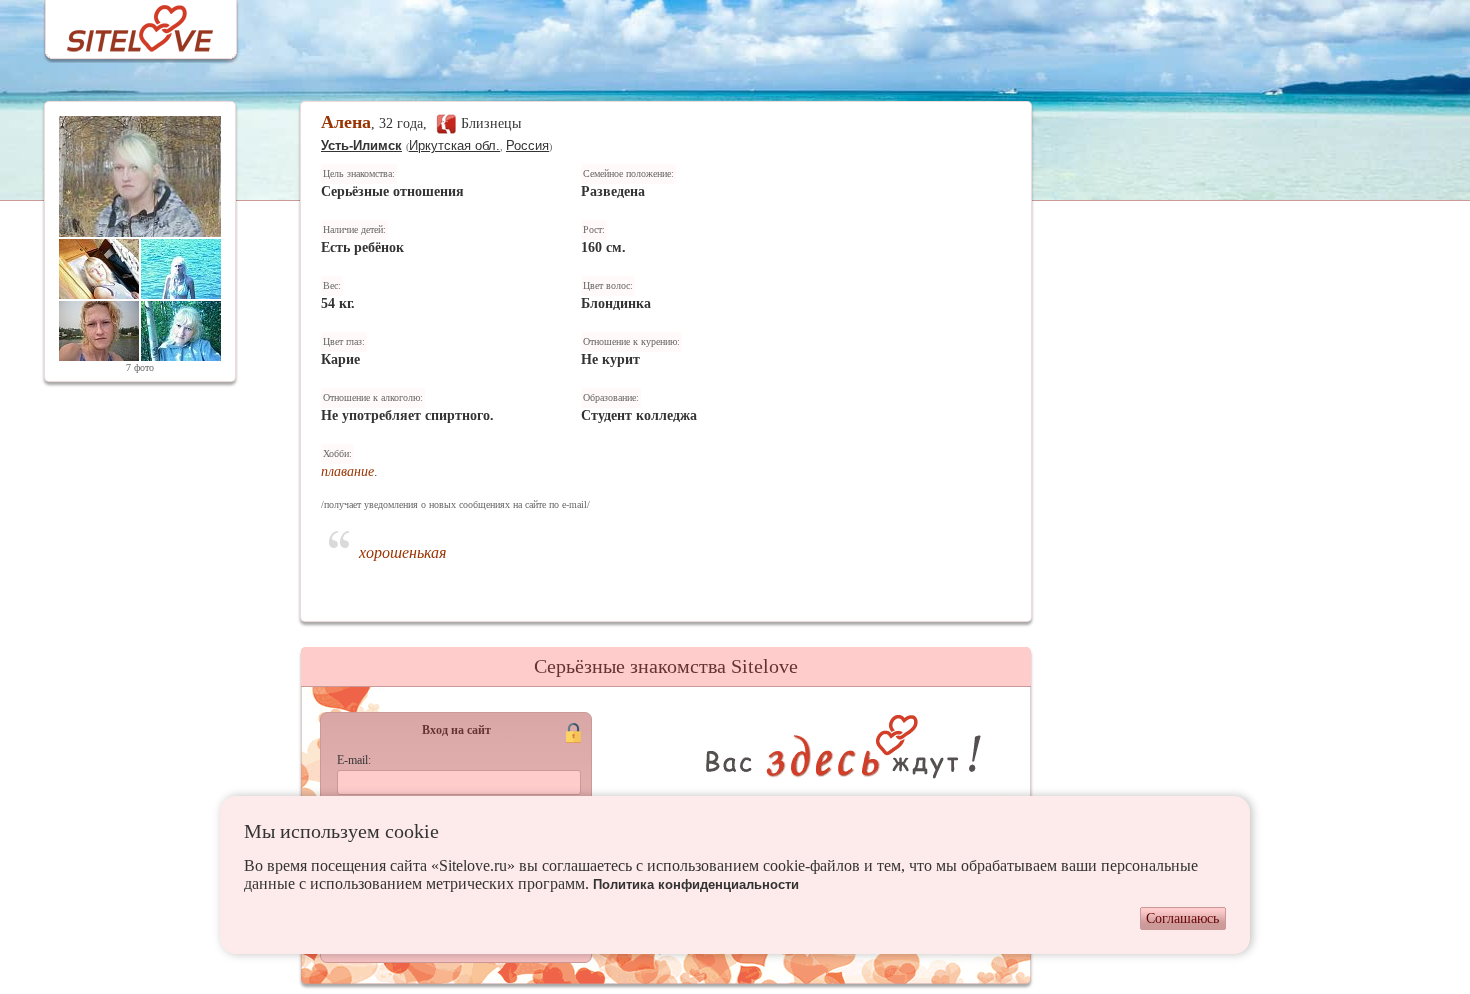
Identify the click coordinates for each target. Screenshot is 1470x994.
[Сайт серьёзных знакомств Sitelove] (124, 23)
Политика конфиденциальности (696, 884)
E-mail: (354, 760)
